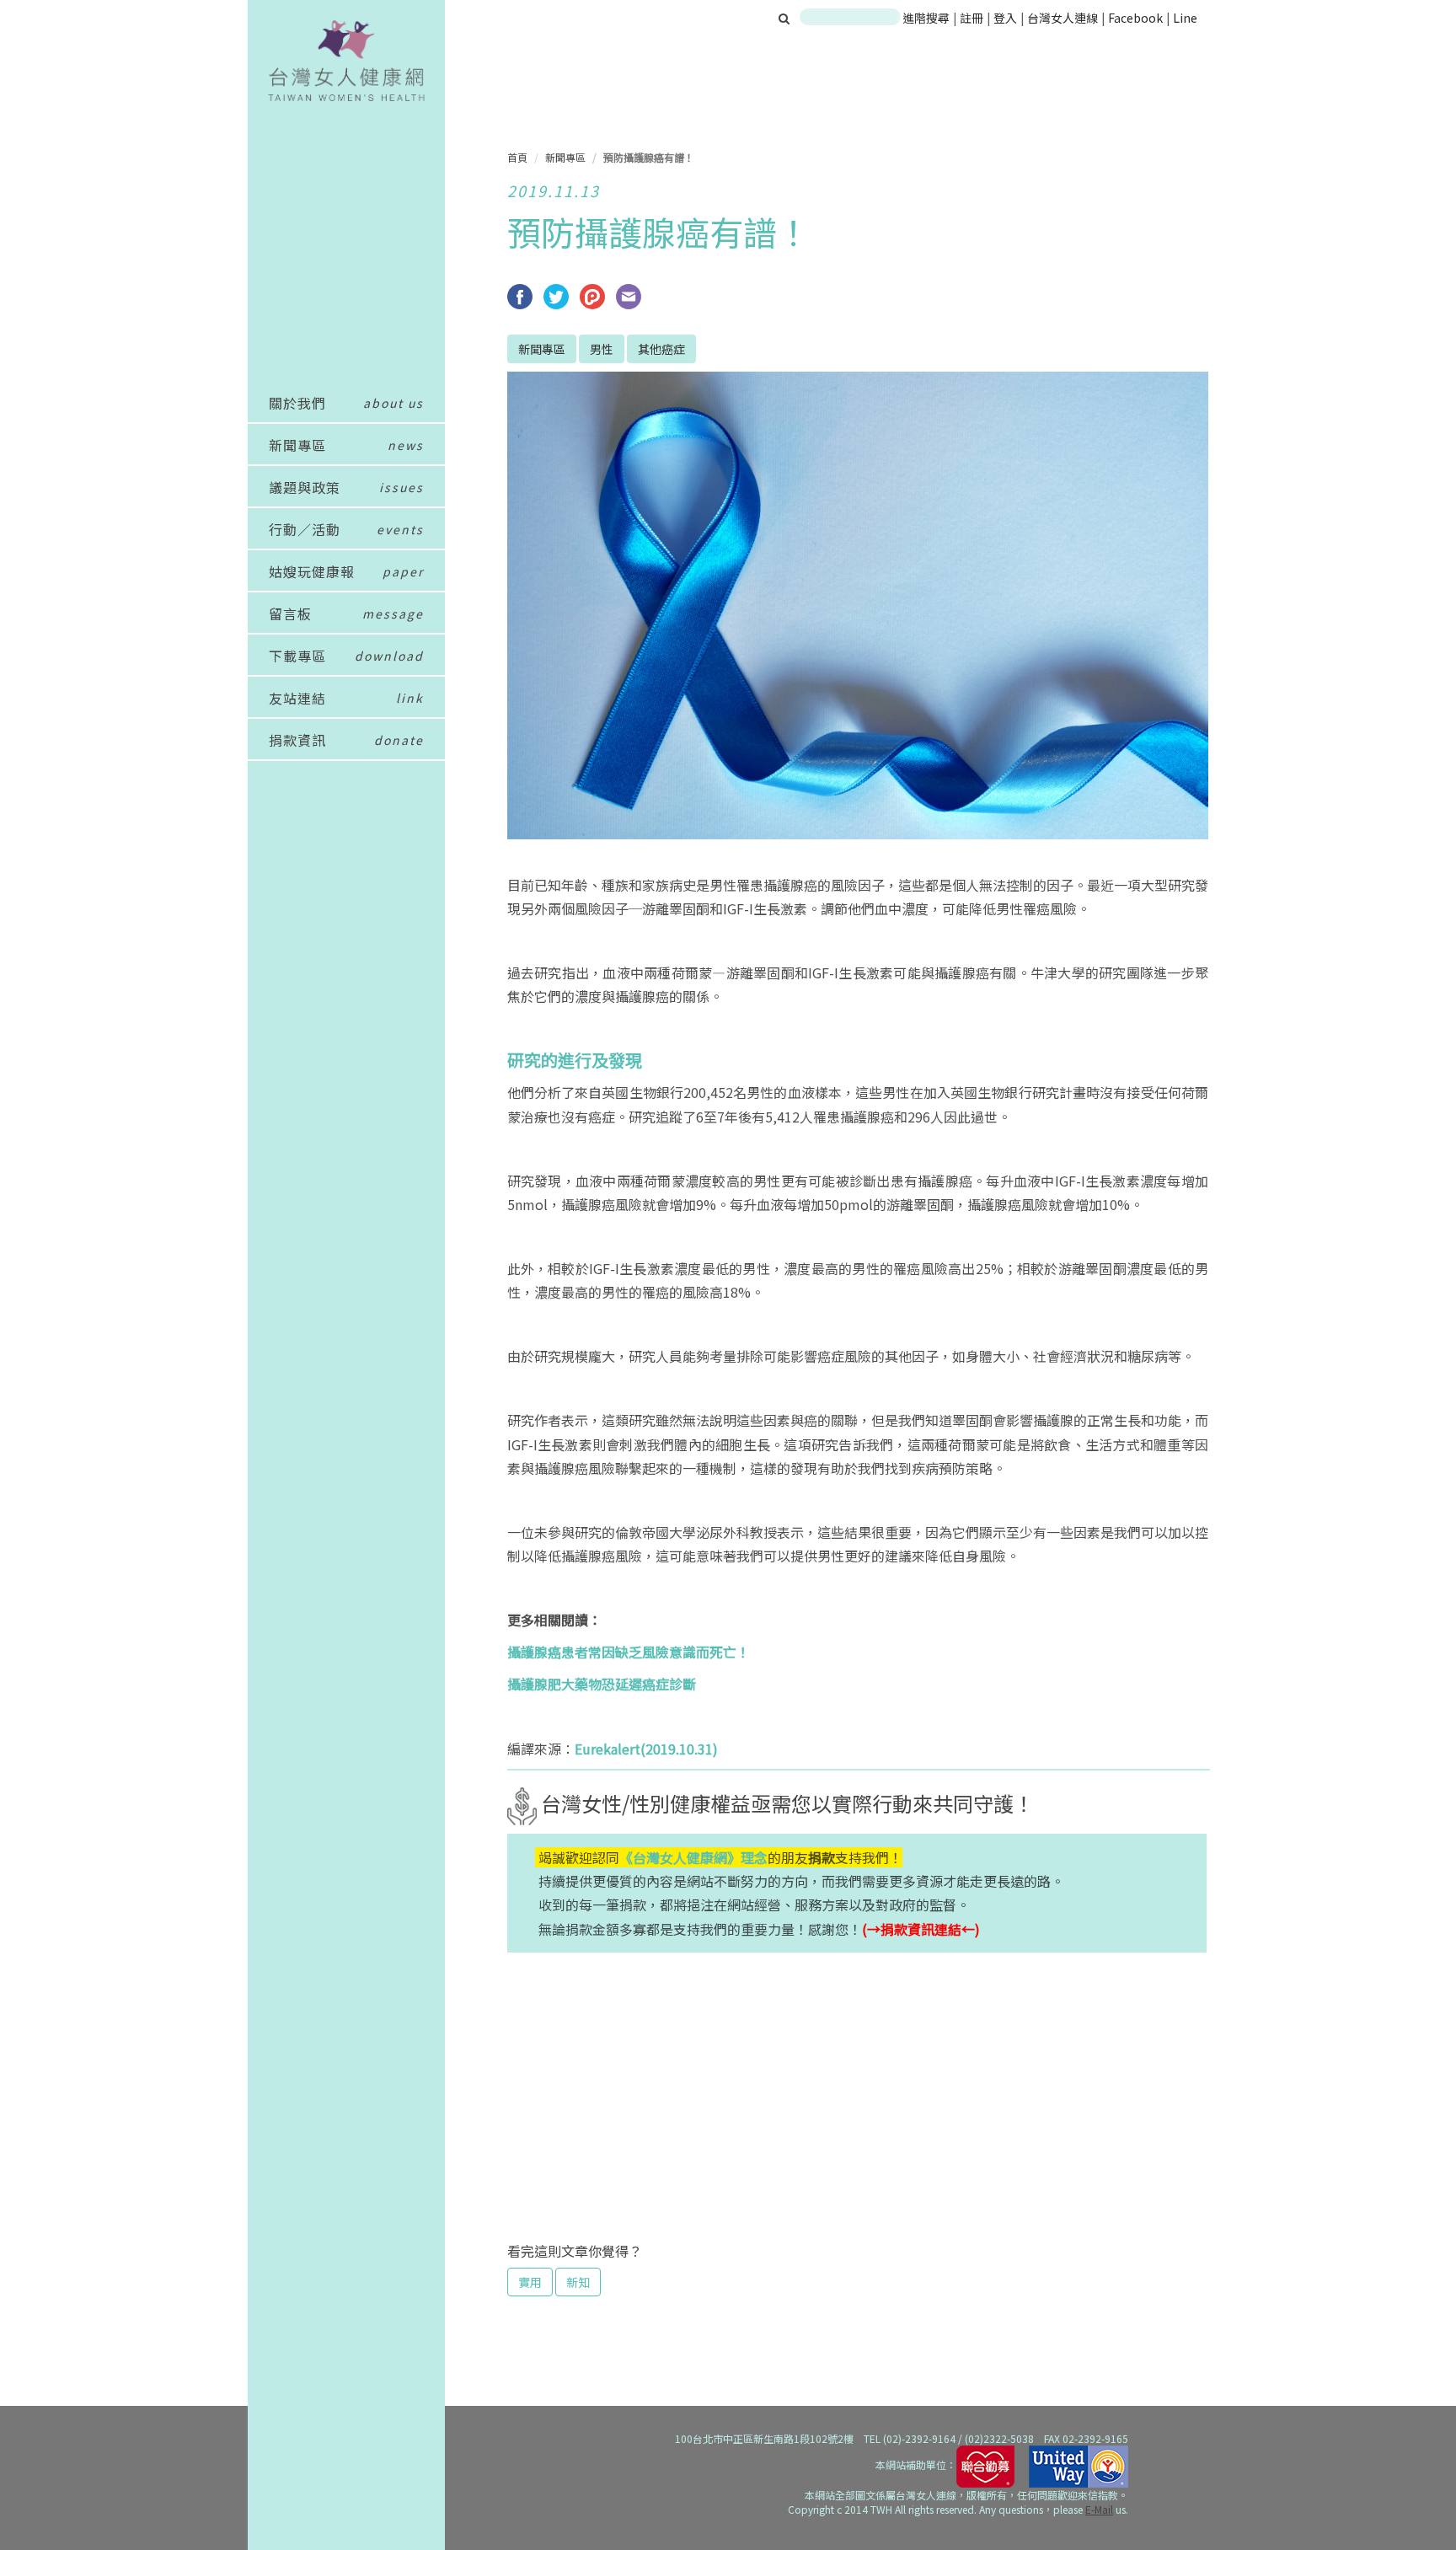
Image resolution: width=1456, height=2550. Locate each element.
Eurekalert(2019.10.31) (646, 1749)
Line (1185, 18)
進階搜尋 (926, 18)
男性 (602, 349)
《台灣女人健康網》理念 (693, 1857)
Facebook (1135, 18)
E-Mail (1099, 2509)
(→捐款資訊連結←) (921, 1929)
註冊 (973, 18)
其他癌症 (661, 349)
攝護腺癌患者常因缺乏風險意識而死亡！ (629, 1652)
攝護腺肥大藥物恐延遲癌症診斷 (602, 1684)
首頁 (517, 157)
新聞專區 (565, 157)
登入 (1006, 18)
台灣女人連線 (1063, 18)
